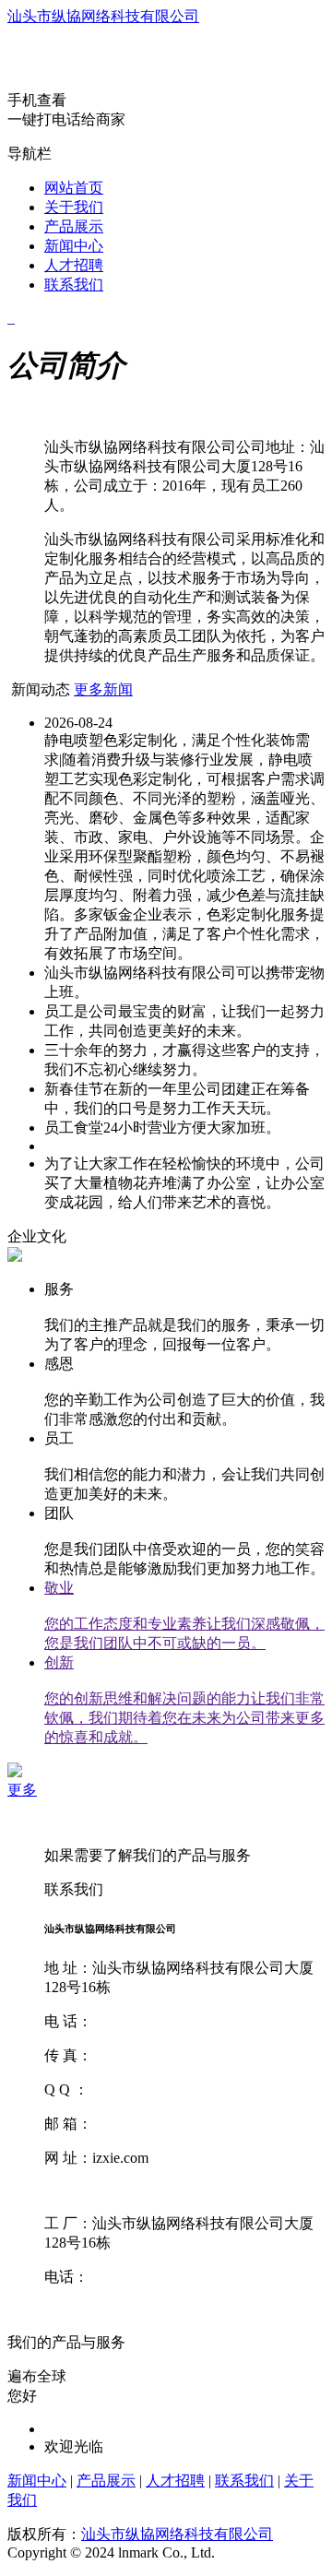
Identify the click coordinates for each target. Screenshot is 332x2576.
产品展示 (74, 226)
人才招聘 (74, 265)
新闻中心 (74, 246)
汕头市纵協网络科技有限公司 (103, 16)
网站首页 (74, 188)
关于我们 (74, 207)
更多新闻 (103, 689)
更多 (22, 1790)
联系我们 (74, 285)
